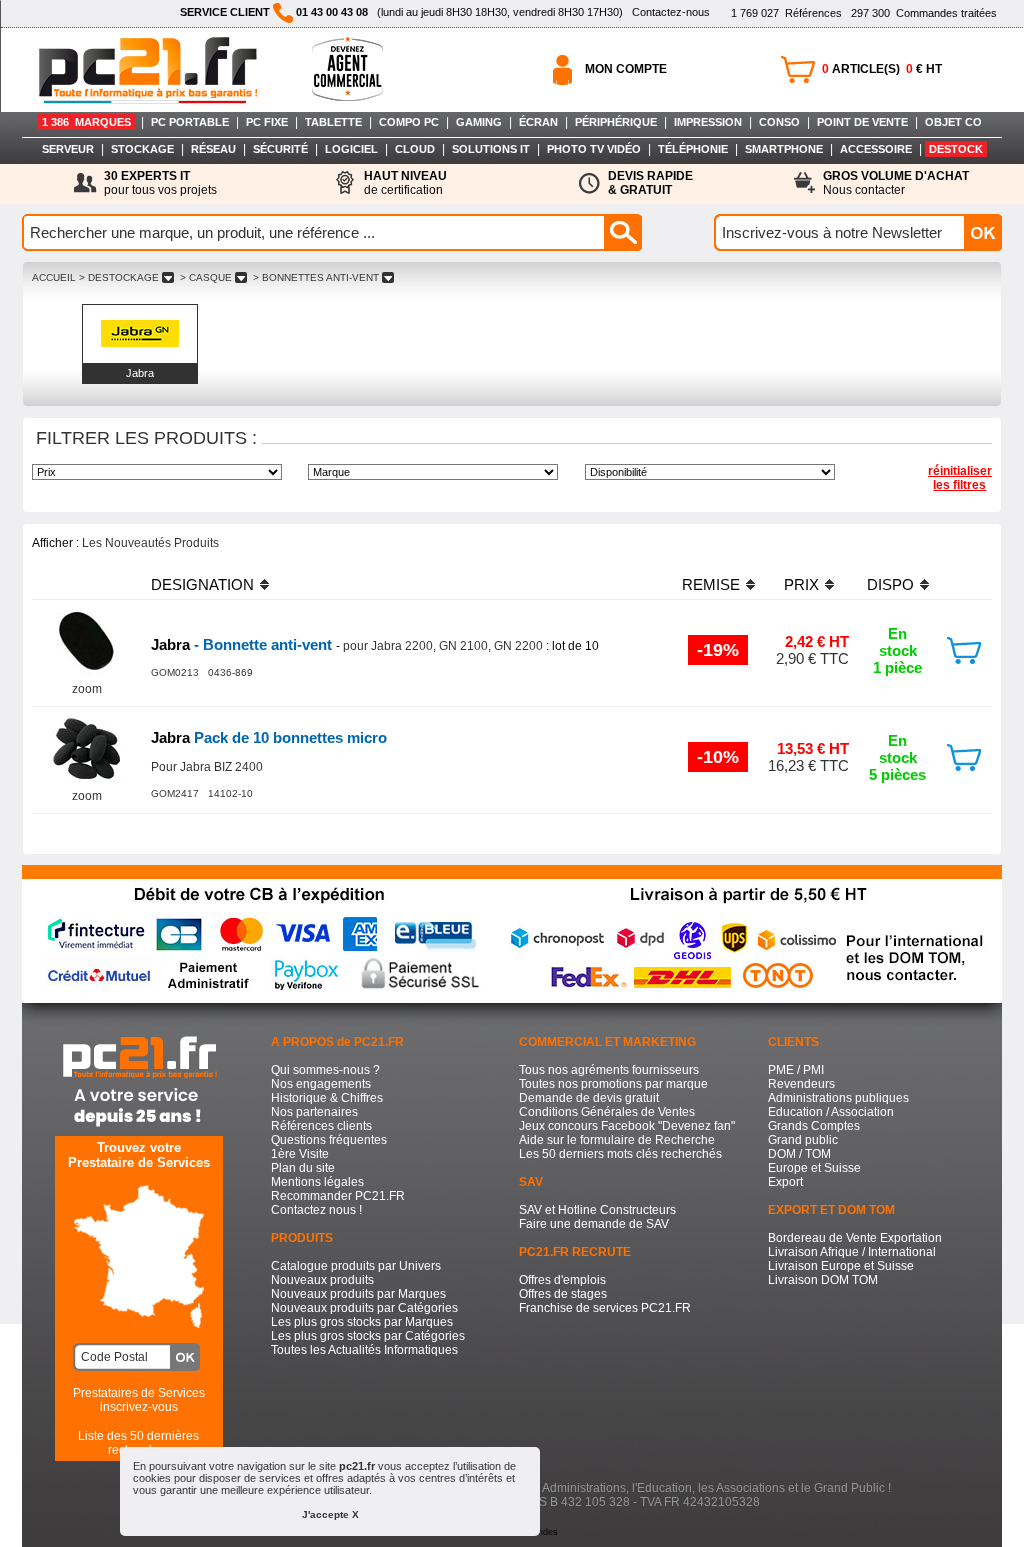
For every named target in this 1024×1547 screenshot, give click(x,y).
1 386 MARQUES (86, 122)
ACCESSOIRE (876, 149)
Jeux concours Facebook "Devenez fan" (627, 1126)
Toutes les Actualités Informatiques (364, 1350)
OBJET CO (953, 122)
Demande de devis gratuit (589, 1098)
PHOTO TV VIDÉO (594, 149)
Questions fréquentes (329, 1140)
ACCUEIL (54, 277)
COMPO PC (409, 122)
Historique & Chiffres (327, 1098)
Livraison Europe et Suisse (841, 1266)
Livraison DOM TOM (823, 1280)
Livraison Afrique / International (852, 1252)
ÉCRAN (538, 122)
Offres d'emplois (562, 1280)
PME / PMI (796, 1070)
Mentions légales (317, 1182)
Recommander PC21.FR (338, 1196)
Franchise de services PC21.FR (605, 1308)
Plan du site (303, 1168)
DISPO (890, 584)
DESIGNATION (202, 584)
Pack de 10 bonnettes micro (269, 737)
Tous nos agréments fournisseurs (609, 1070)
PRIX (801, 584)
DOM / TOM (799, 1154)
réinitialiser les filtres (960, 478)
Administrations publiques (838, 1098)
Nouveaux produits (322, 1280)
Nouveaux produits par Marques (358, 1294)
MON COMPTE (626, 69)
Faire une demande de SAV (594, 1224)
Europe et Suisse (814, 1168)
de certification (405, 183)
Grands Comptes (814, 1126)
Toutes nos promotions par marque (613, 1084)
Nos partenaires (314, 1112)
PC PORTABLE (190, 122)
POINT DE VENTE (862, 122)
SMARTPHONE (784, 149)
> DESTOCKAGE (119, 277)
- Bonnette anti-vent (243, 644)
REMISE (711, 584)
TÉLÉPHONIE (693, 149)
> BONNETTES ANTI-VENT (316, 277)
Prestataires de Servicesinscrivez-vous (139, 1400)
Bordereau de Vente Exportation (855, 1238)
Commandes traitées (924, 13)
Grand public (803, 1140)
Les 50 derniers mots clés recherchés (620, 1154)
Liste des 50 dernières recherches (138, 1443)
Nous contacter (896, 183)
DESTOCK (956, 149)
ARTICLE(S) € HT (882, 69)
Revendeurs (801, 1084)
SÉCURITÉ (280, 149)
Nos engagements (321, 1084)
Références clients (321, 1126)
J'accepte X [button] (330, 1514)
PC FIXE (267, 122)
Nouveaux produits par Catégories (364, 1308)
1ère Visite (300, 1154)
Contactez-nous (671, 12)
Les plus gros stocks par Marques (362, 1322)
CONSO (779, 122)
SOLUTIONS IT (491, 149)
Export (785, 1182)
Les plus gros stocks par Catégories (368, 1336)
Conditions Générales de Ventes (607, 1112)
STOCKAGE (142, 149)
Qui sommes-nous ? (325, 1070)
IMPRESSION (708, 122)
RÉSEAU (213, 149)
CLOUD (415, 149)
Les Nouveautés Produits (150, 543)
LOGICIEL (351, 149)
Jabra (140, 373)
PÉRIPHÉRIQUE (616, 122)
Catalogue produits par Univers (356, 1266)
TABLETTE (333, 122)
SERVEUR (68, 149)
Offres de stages (563, 1294)
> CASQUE (206, 277)
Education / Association (831, 1112)
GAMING (479, 122)
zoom (87, 689)
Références (786, 13)
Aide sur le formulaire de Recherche (617, 1140)
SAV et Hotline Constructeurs (597, 1210)
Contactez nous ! (316, 1210)
